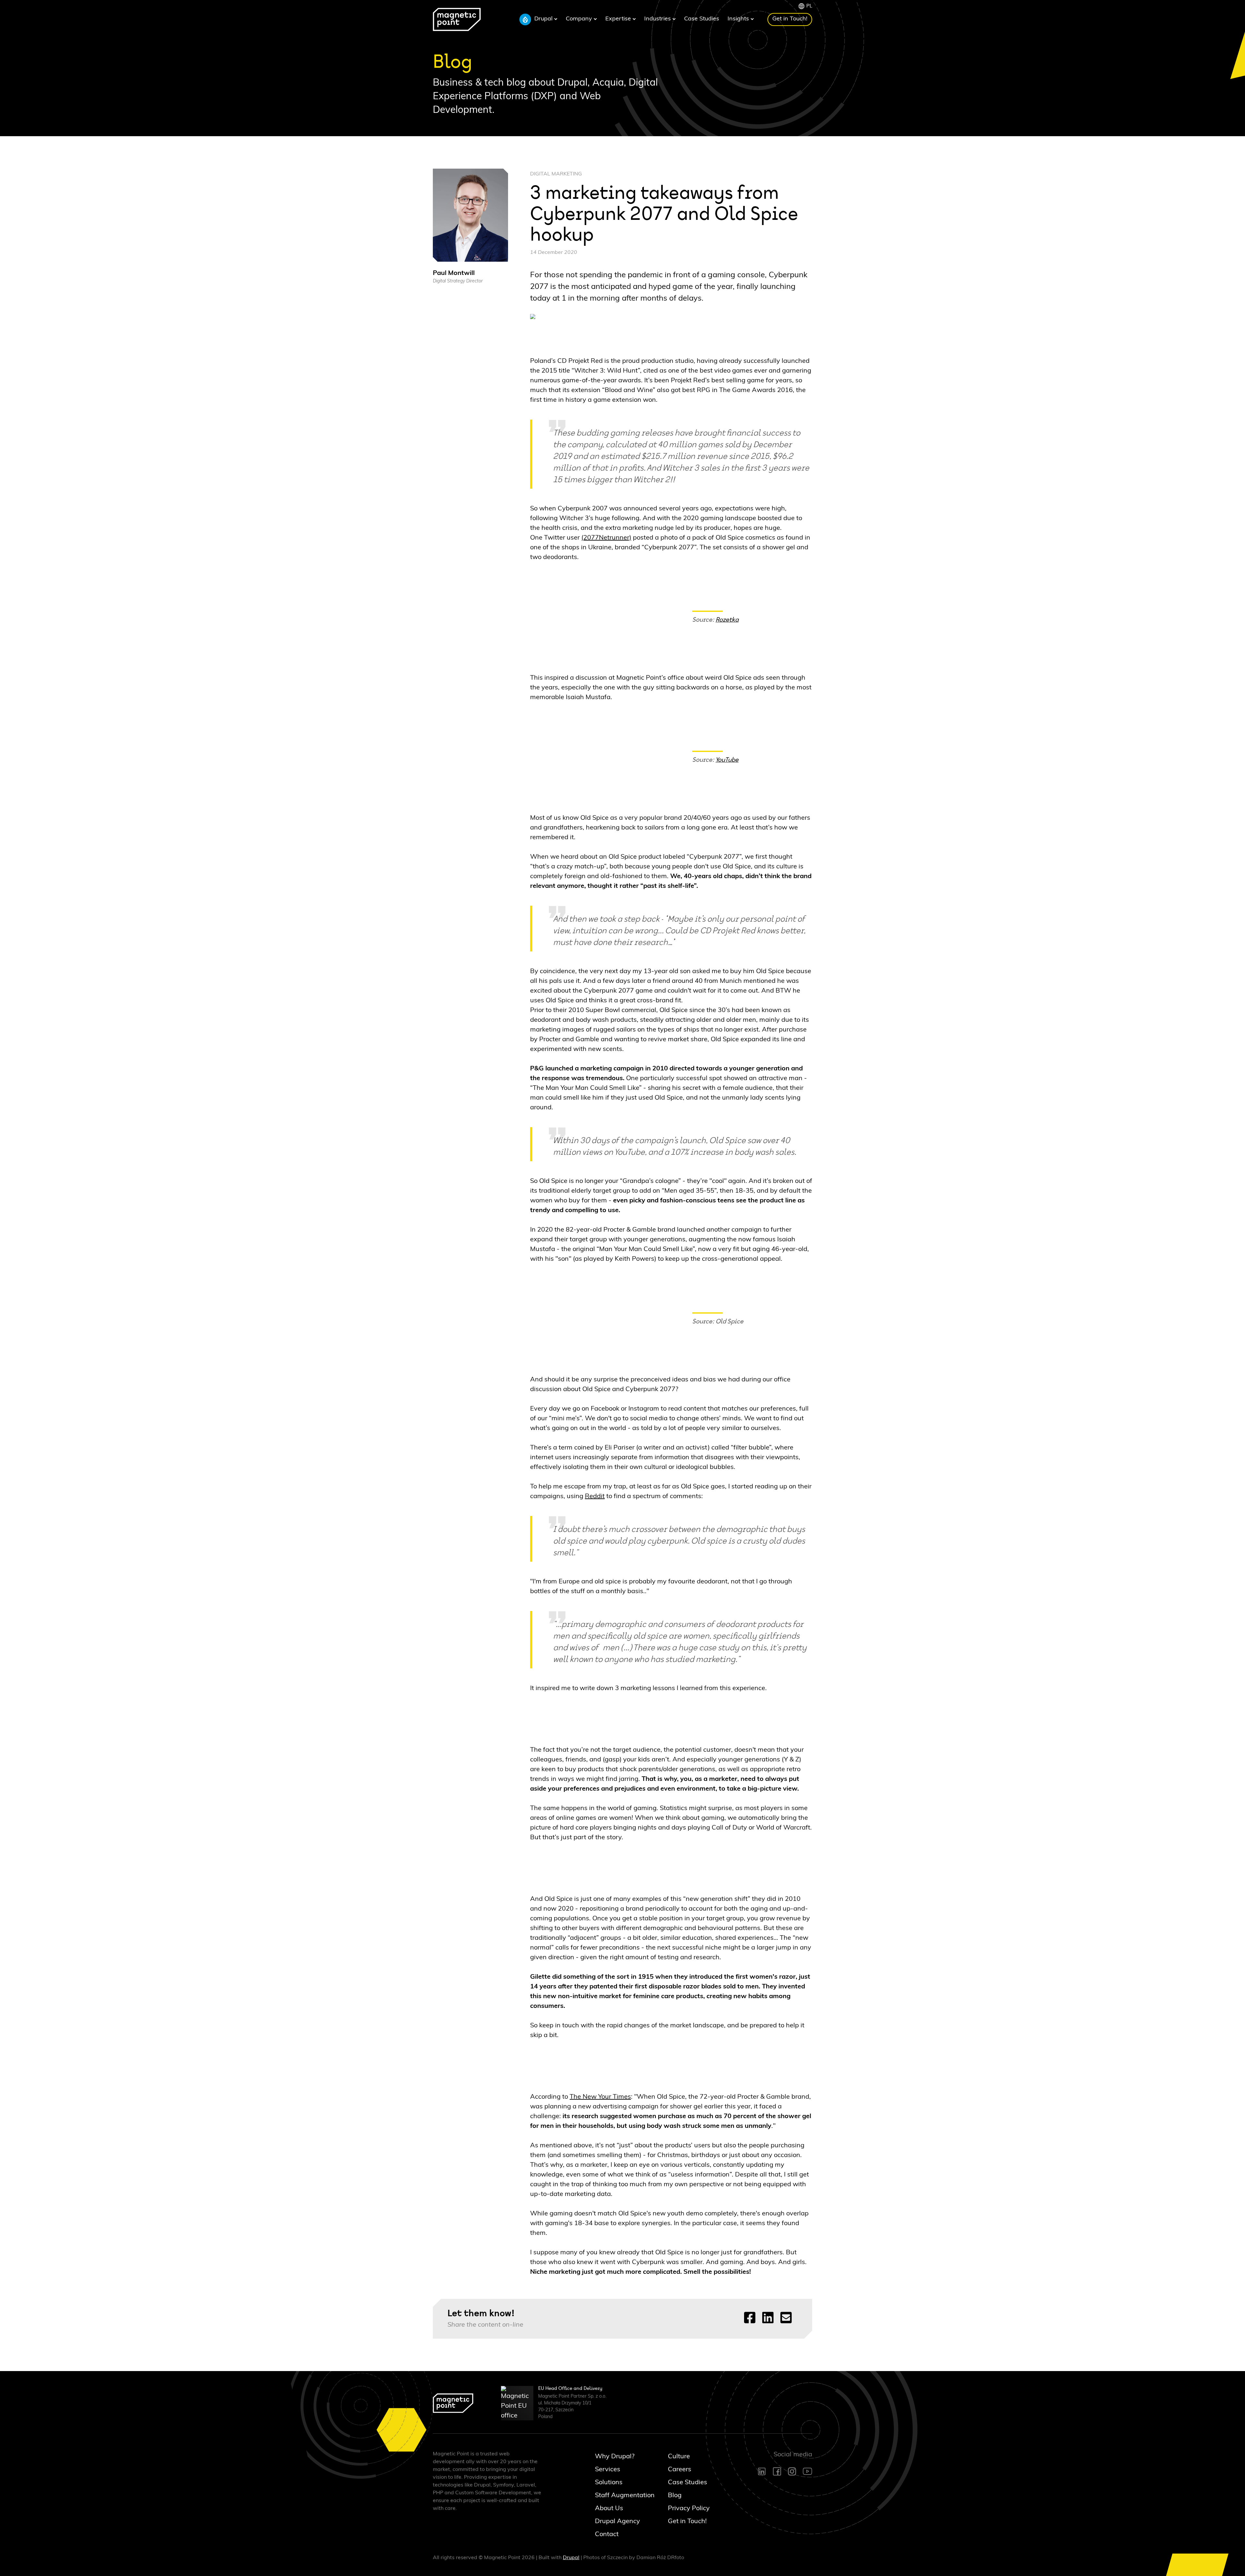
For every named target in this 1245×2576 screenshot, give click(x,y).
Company (580, 19)
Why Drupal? (615, 2456)
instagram (792, 2471)
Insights (739, 19)
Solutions (609, 2482)
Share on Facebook (750, 2318)
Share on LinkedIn (768, 2318)
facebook (777, 2471)
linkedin (762, 2471)
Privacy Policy (689, 2508)
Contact (607, 2534)
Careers (680, 2469)
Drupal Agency (617, 2521)
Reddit (595, 1496)
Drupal (544, 19)
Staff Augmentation (618, 2495)
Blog (675, 2495)
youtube (807, 2471)
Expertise (619, 19)
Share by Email (786, 2318)
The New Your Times (600, 2097)
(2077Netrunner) (606, 538)
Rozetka (727, 620)
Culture (679, 2456)
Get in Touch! (790, 19)
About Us (609, 2508)
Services (608, 2469)
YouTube (727, 760)
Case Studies (702, 19)
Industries (658, 19)
